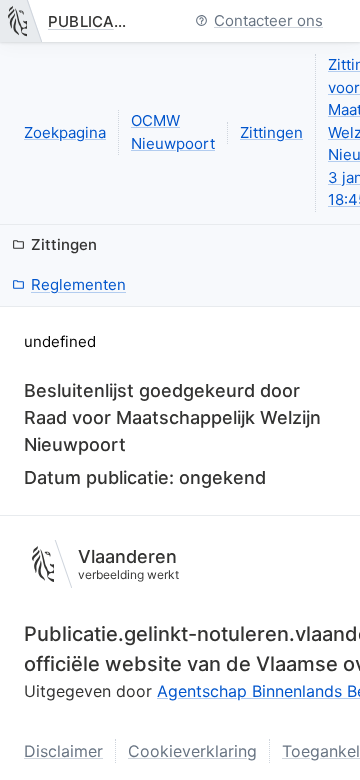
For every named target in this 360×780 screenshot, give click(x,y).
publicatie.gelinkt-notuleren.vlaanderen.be (93, 21)
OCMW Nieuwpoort (173, 132)
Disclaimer (63, 751)
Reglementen (78, 284)
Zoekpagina (65, 132)
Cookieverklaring (192, 751)
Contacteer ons (268, 21)
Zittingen (271, 132)
